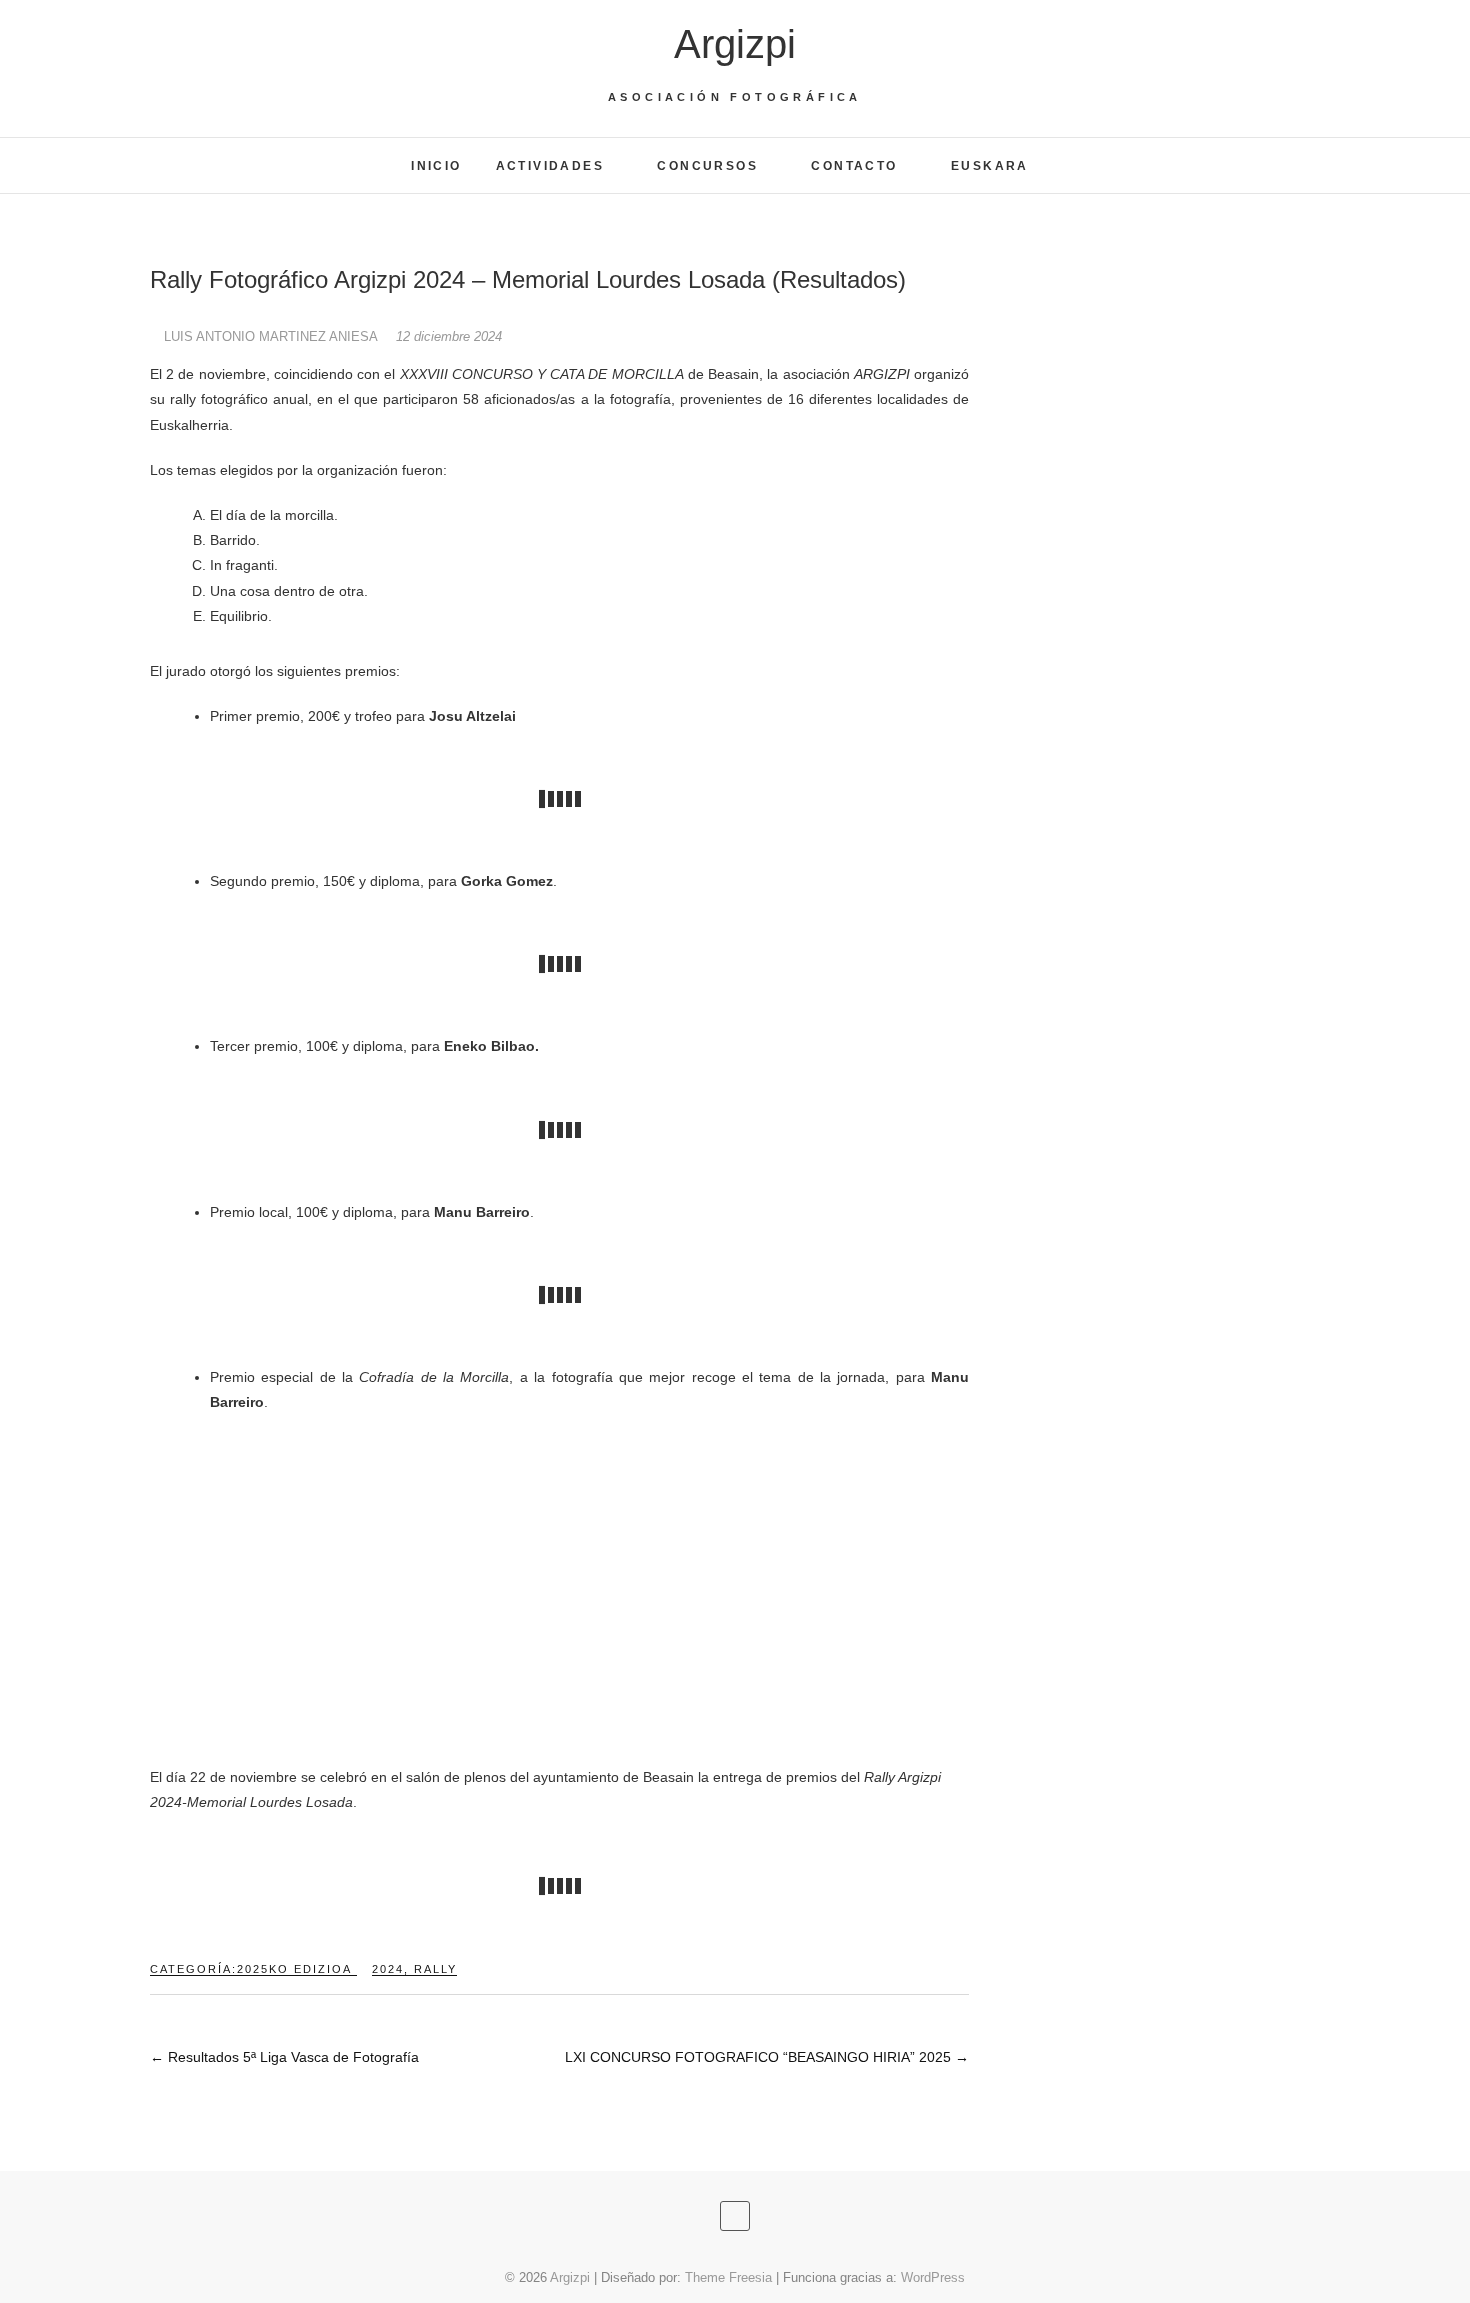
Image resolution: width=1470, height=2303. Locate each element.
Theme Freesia (728, 2277)
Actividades (550, 166)
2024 (388, 1969)
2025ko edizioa (294, 1969)
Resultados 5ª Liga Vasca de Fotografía (284, 2057)
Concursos (707, 166)
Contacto (854, 166)
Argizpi (735, 44)
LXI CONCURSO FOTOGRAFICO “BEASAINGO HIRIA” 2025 (767, 2057)
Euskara (990, 166)
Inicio (436, 166)
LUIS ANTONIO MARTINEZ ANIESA (270, 336)
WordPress (933, 2277)
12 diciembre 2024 (449, 336)
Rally (435, 1969)
